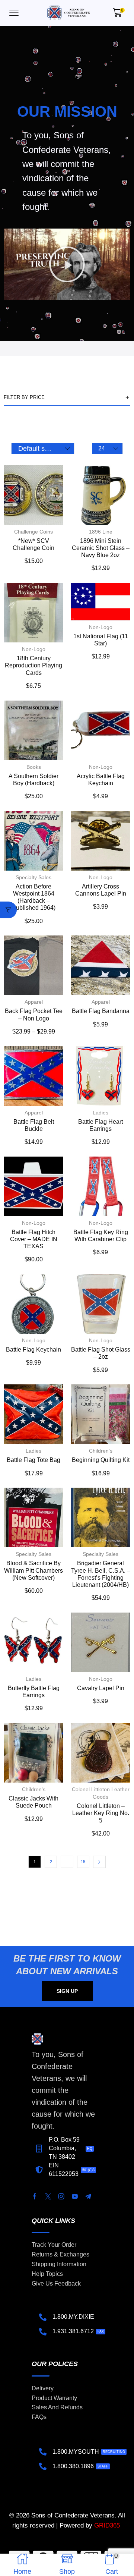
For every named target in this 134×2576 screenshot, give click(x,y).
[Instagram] (61, 2196)
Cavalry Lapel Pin (101, 1688)
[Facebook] (35, 2196)
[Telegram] (88, 2196)
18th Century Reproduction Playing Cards (33, 665)
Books (34, 767)
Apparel (34, 1002)
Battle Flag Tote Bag (33, 1460)
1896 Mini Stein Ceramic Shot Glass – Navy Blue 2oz (101, 548)
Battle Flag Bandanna (101, 1011)
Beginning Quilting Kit (101, 1460)
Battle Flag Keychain (33, 1350)
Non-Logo (34, 649)
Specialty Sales (33, 877)
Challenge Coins (33, 532)
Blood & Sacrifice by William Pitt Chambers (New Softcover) (33, 1570)
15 (83, 1862)
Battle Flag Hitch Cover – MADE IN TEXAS (34, 1239)
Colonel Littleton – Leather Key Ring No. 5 (101, 1813)
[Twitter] (48, 2196)
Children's (101, 1451)
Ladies (100, 1113)
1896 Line (101, 532)
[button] (14, 13)
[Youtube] (75, 2196)
